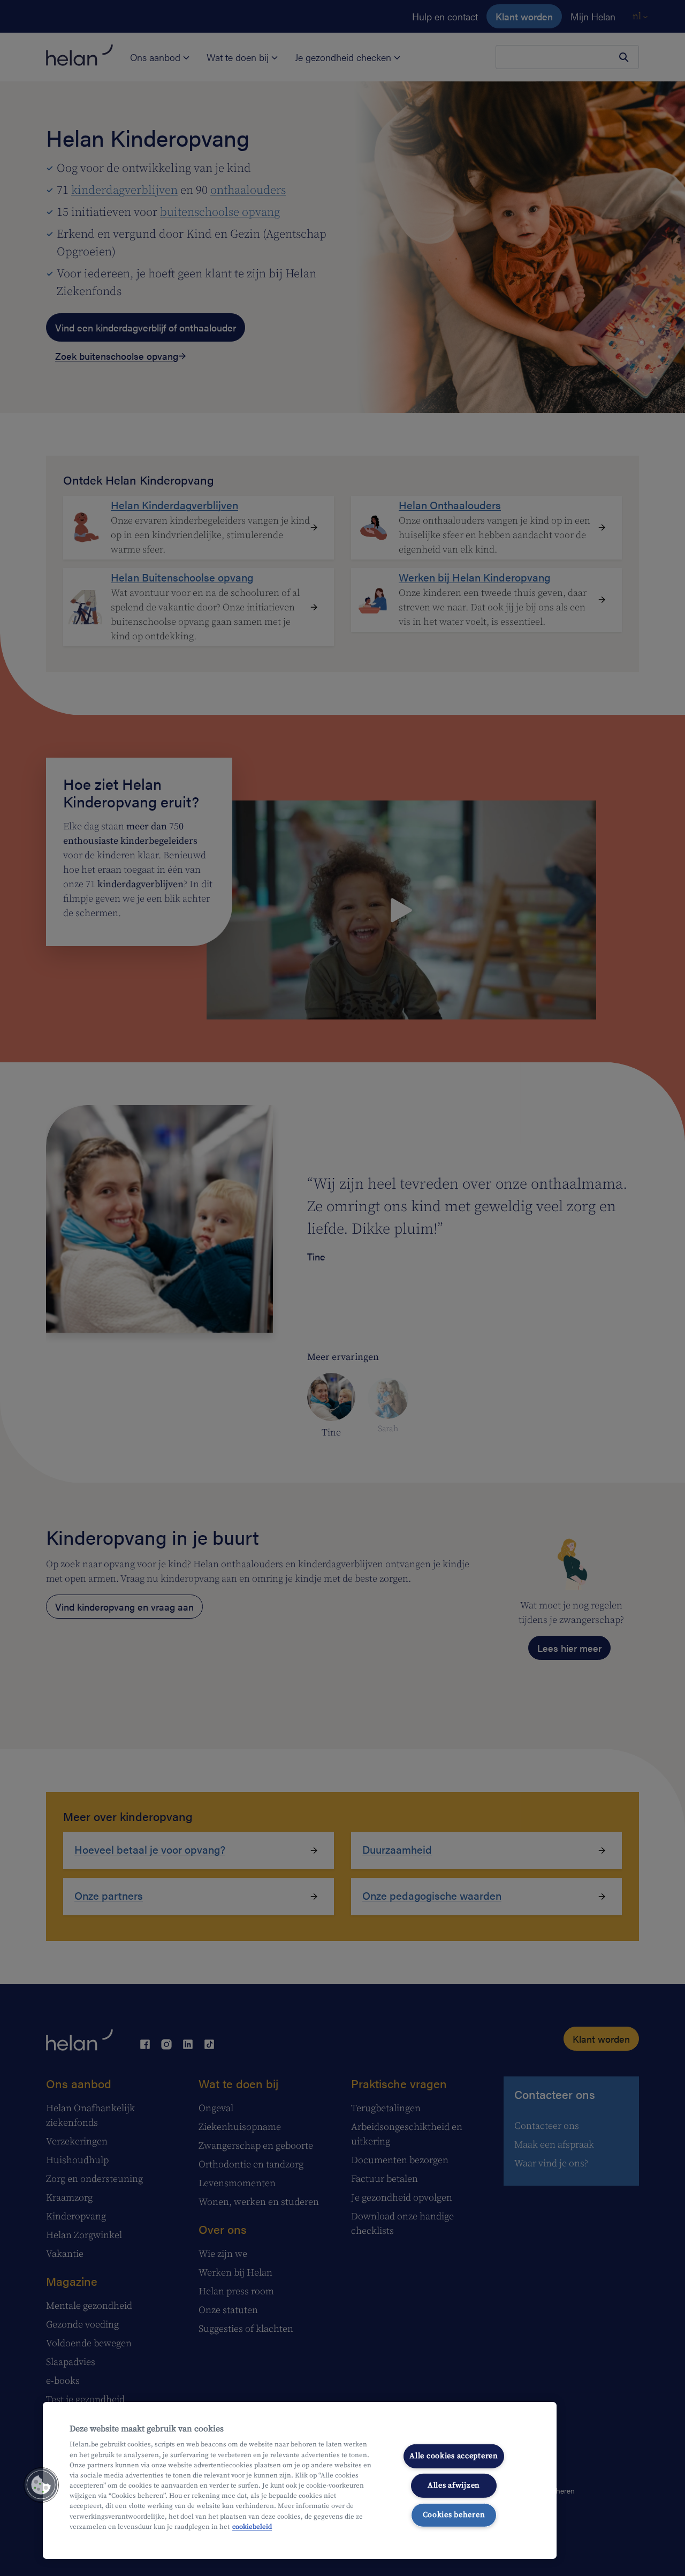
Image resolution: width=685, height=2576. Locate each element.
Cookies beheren (454, 2514)
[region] (300, 2480)
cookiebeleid (252, 2527)
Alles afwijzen (454, 2486)
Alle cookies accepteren (454, 2456)
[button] (41, 2485)
